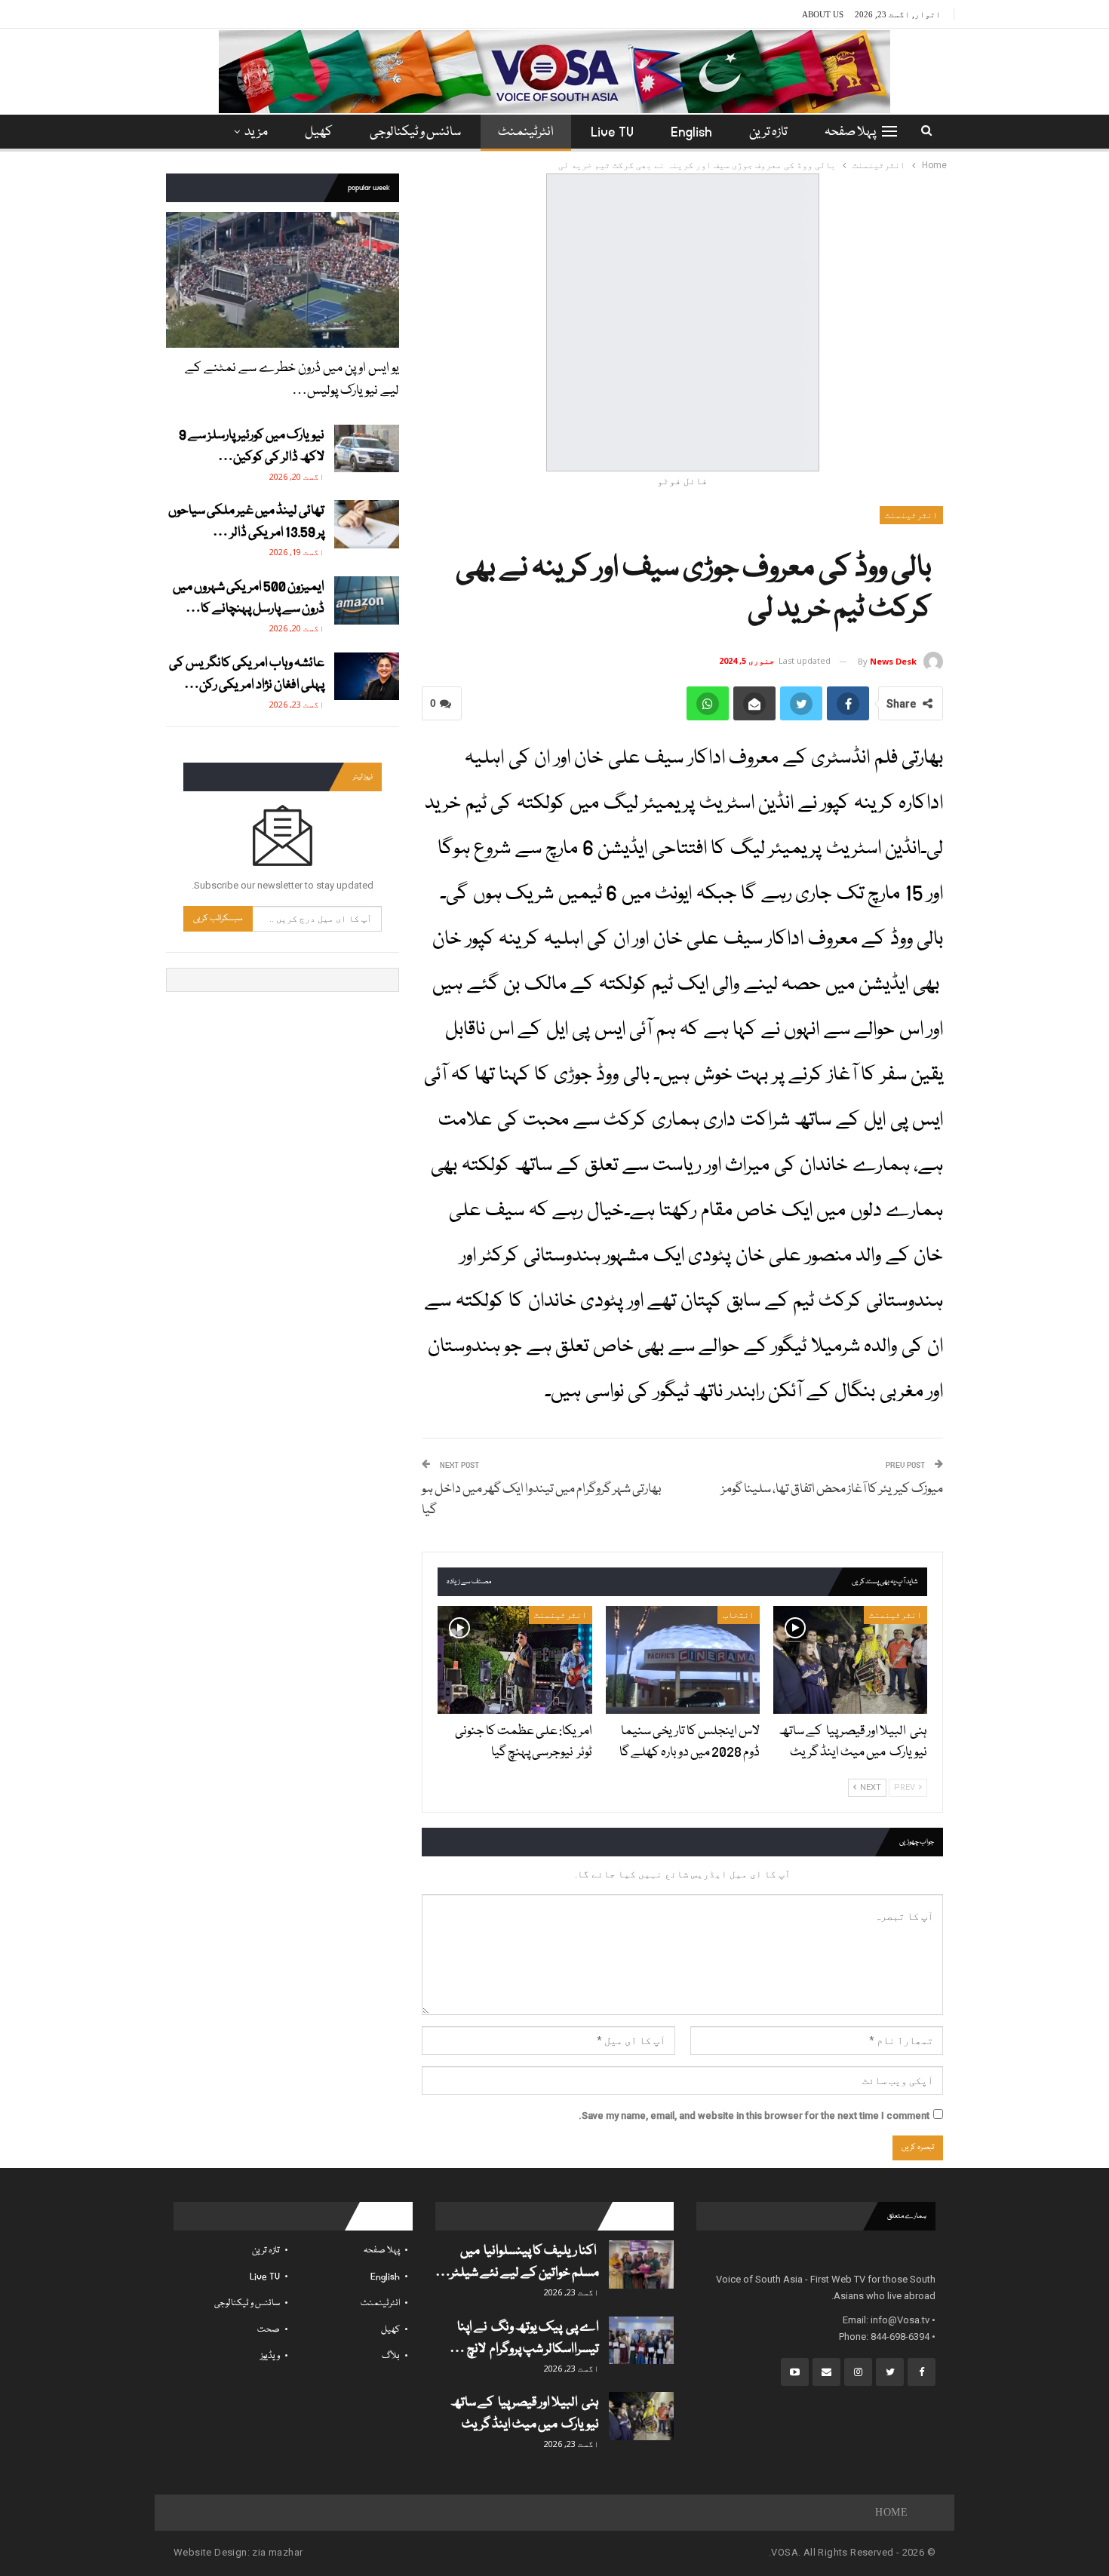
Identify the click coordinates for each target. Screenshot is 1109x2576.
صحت (269, 2330)
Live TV (612, 132)
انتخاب (739, 1615)
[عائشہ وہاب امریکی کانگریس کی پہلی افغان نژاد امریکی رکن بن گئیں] (367, 677)
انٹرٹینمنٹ (526, 132)
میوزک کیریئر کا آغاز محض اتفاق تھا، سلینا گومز (822, 1489)
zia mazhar (277, 2552)
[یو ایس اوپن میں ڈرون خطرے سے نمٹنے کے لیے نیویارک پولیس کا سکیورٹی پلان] (283, 279)
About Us (823, 14)
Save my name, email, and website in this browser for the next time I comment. (754, 2115)
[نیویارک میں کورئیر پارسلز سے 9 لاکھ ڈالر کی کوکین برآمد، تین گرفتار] (367, 449)
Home (891, 2512)
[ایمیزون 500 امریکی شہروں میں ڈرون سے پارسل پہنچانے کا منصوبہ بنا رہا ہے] (367, 600)
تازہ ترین (768, 132)
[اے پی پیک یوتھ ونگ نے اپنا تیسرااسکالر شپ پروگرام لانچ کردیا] (641, 2341)
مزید (256, 132)
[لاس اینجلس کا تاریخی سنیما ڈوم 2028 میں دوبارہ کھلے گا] (683, 1660)
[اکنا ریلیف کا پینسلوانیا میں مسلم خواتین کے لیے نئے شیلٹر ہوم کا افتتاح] (641, 2264)
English (691, 132)
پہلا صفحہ (850, 132)
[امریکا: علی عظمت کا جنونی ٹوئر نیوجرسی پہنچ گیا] (515, 1660)
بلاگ (391, 2356)
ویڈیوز (270, 2356)
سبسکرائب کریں (218, 918)
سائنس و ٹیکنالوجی (415, 132)
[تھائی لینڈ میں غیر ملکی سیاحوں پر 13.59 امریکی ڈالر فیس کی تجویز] (367, 524)
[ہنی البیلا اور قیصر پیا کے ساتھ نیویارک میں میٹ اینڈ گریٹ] (850, 1660)
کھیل (319, 132)
